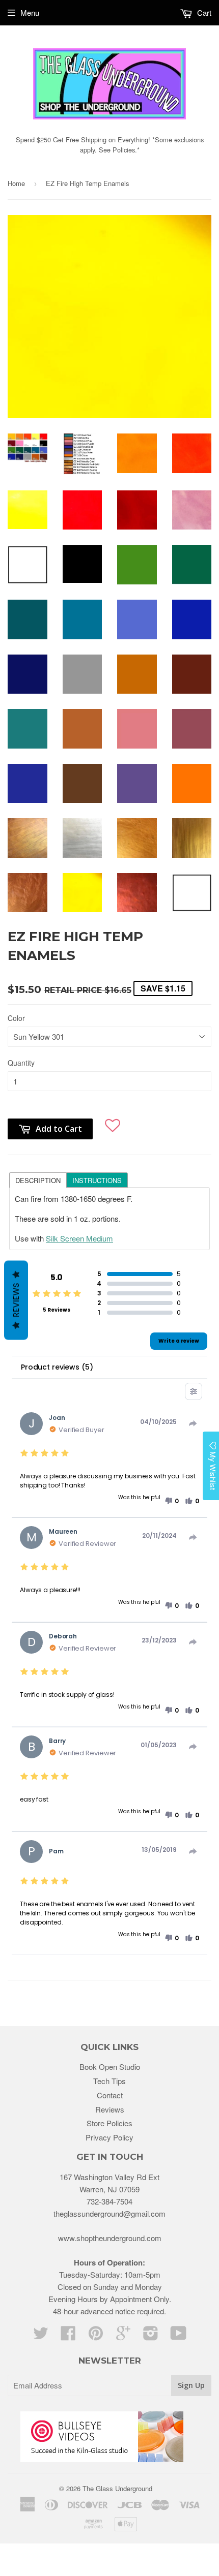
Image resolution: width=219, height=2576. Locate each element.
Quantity (21, 1063)
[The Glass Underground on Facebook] (68, 2336)
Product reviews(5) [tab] (57, 1367)
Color (16, 1018)
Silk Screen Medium (79, 1238)
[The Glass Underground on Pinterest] (96, 2336)
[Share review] (193, 1423)
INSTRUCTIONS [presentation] (97, 1180)
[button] (113, 1123)
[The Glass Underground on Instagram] (151, 2336)
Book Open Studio (110, 2067)
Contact (110, 2095)
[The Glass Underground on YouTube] (179, 2336)
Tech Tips (109, 2081)
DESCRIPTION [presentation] (38, 1180)
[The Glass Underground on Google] (123, 2336)
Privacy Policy (109, 2137)
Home (16, 183)
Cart (203, 12)
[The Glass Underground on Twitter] (41, 2336)
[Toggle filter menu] (194, 1391)
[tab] (38, 1180)
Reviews (110, 2109)
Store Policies (109, 2123)
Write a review (179, 1341)
